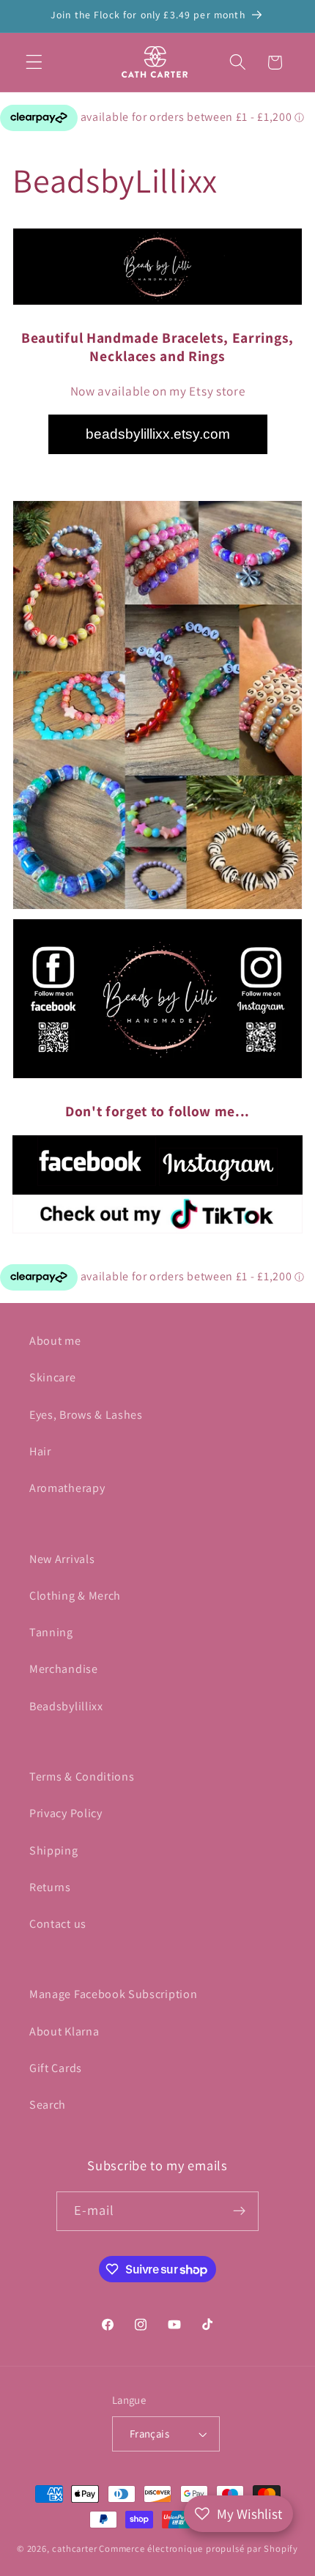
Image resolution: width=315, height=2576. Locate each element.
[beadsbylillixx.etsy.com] (157, 908)
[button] (34, 63)
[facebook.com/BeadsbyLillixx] (157, 1077)
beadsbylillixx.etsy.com (158, 434)
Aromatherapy (67, 1488)
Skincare (53, 1377)
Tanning (51, 1632)
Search (48, 2105)
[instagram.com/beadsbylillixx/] (218, 1184)
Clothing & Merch (75, 1596)
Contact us (58, 1924)
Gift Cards (56, 2068)
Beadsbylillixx (66, 1706)
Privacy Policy (66, 1813)
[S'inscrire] (240, 2211)
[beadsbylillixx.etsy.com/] (157, 304)
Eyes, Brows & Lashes (86, 1415)
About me (55, 1341)
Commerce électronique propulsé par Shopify (199, 2549)
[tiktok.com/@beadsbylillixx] (157, 1214)
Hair (40, 1451)
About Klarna (64, 2031)
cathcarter (74, 2549)
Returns (50, 1887)
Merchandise (64, 1669)
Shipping (54, 1851)
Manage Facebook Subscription (113, 1994)
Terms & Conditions (82, 1777)
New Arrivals (62, 1559)
